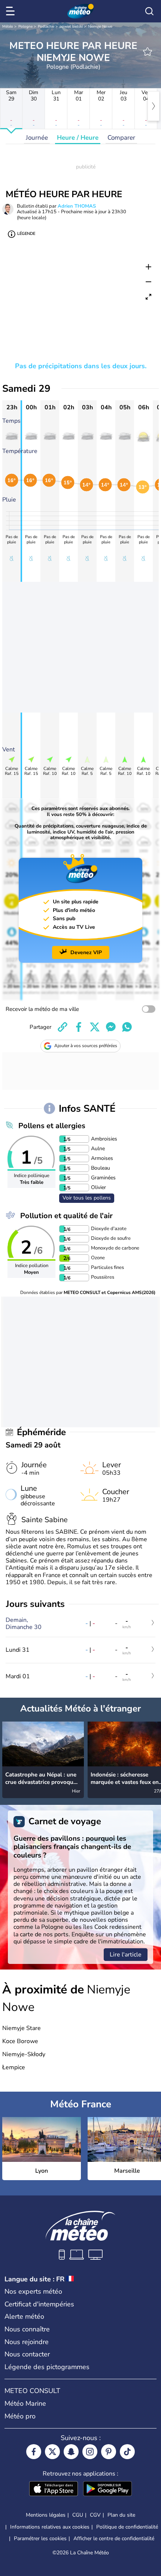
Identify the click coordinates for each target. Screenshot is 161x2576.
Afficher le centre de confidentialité (114, 2539)
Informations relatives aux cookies (50, 2527)
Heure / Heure (78, 138)
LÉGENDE (26, 234)
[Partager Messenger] (111, 1027)
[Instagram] (90, 2452)
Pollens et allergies (52, 1126)
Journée (37, 138)
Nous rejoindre (27, 2342)
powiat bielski (71, 27)
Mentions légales (46, 2515)
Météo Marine (25, 2403)
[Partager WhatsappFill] (127, 1027)
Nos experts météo (33, 2291)
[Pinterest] (109, 2452)
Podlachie (46, 27)
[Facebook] (34, 2452)
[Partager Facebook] (79, 1027)
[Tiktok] (127, 2452)
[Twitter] (52, 2452)
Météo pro (20, 2416)
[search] (149, 11)
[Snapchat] (71, 2452)
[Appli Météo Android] (107, 2489)
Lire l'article (126, 1955)
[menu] (12, 11)
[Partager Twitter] (95, 1027)
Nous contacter (27, 2354)
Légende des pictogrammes (47, 2367)
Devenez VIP (86, 952)
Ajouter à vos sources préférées (86, 1046)
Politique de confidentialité (127, 2527)
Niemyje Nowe (100, 27)
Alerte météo (24, 2316)
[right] (154, 106)
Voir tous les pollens (87, 1198)
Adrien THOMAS (77, 206)
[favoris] (148, 52)
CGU (78, 2515)
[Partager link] (63, 1027)
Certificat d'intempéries (39, 2304)
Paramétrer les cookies (40, 2539)
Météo (8, 27)
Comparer (121, 138)
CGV (95, 2515)
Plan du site (121, 2515)
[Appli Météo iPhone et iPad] (54, 2489)
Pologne (25, 27)
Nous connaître (27, 2329)
